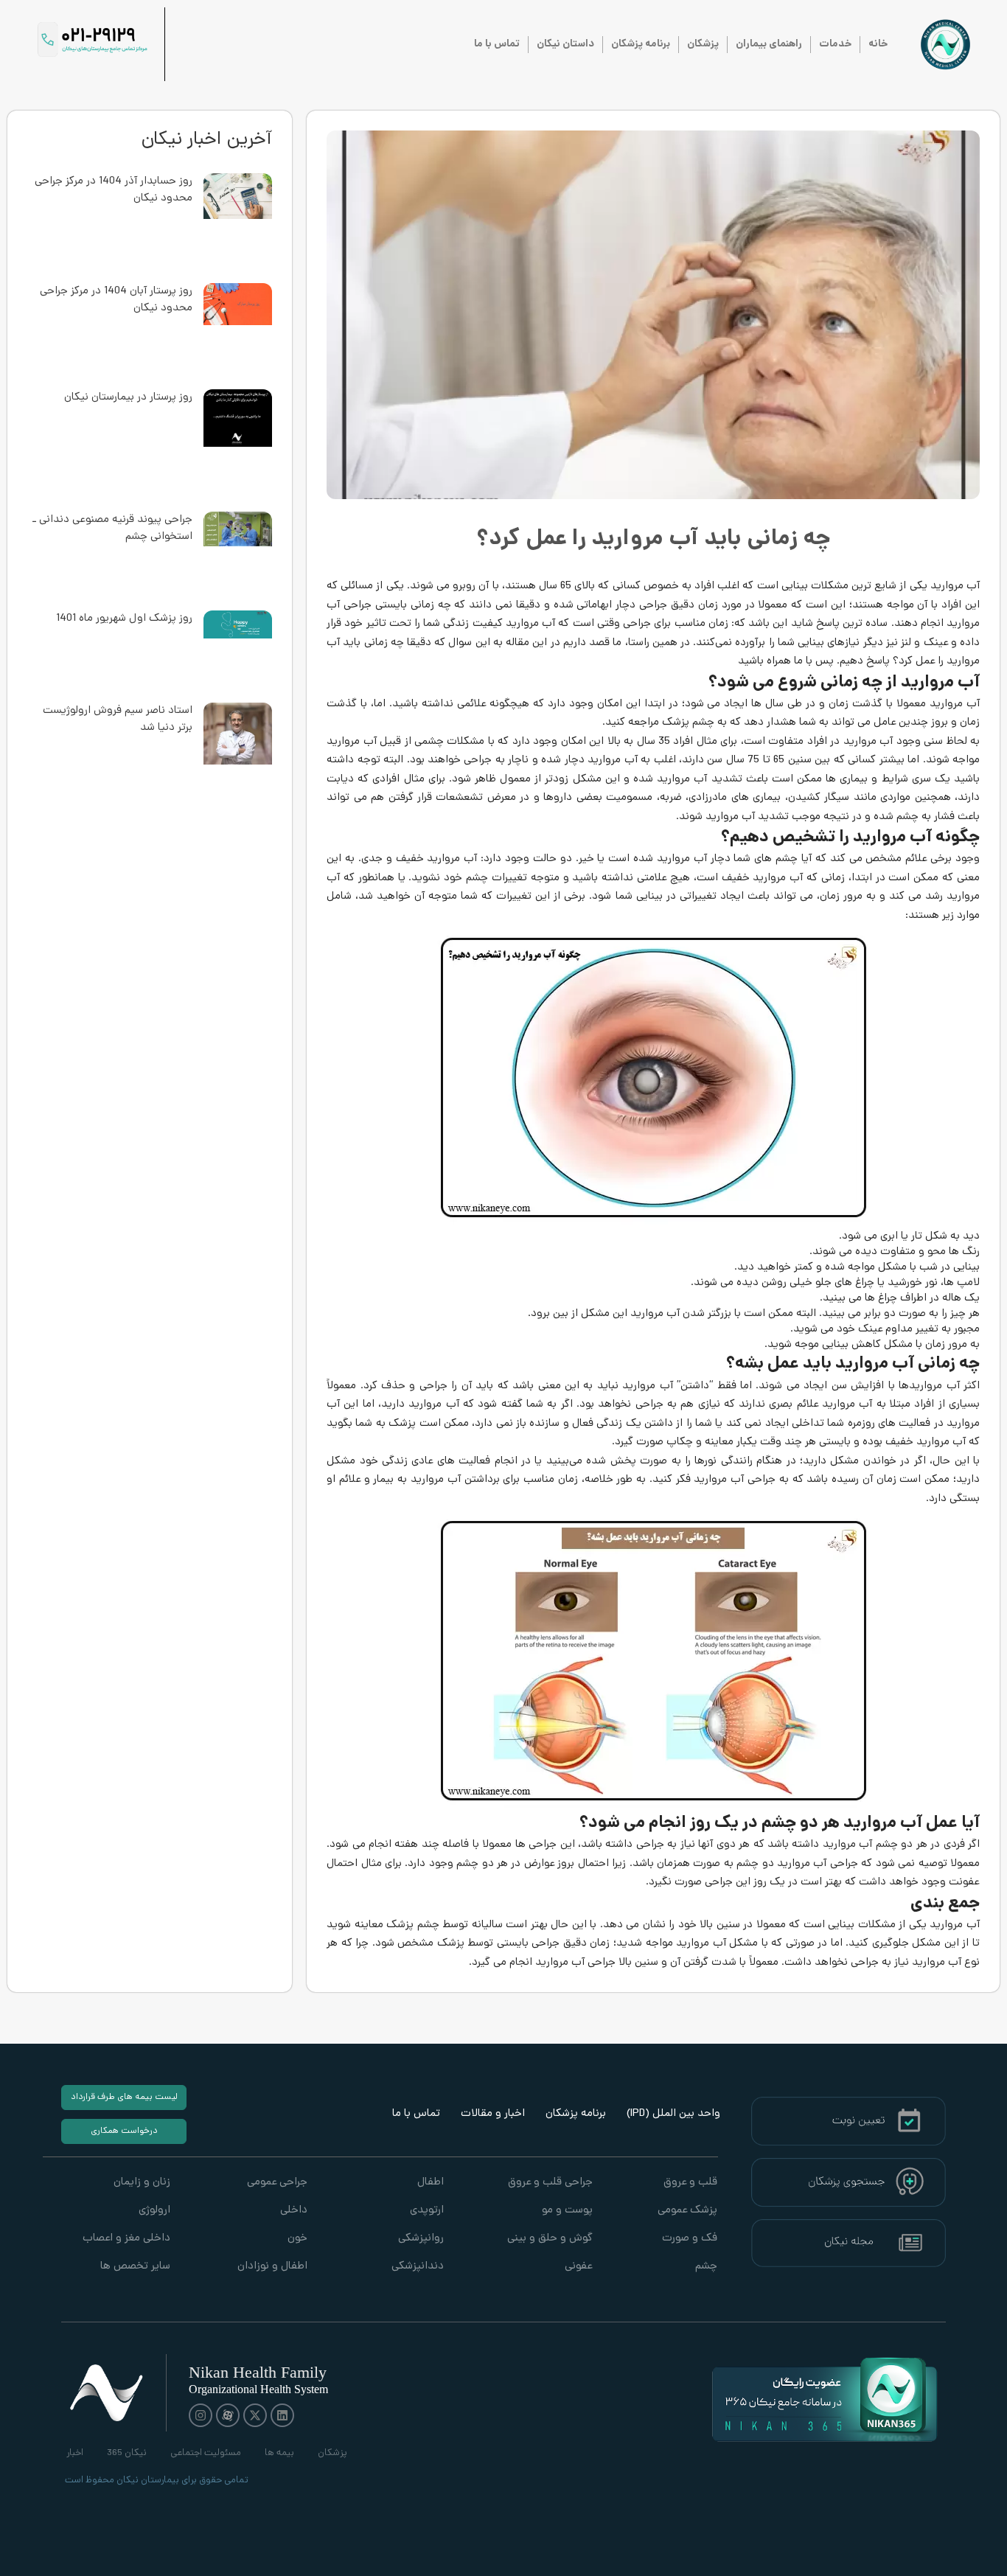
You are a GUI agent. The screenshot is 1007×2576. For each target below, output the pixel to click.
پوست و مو (567, 2211)
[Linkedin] (282, 2415)
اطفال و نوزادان (272, 2267)
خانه (878, 44)
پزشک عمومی (687, 2211)
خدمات (835, 44)
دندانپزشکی (418, 2267)
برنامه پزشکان (641, 44)
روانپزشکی (421, 2239)
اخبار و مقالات (493, 2114)
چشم (706, 2267)
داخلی (293, 2211)
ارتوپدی (427, 2211)
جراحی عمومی (277, 2183)
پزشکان (703, 44)
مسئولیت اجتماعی (206, 2453)
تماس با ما (497, 44)
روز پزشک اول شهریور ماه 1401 (124, 619)
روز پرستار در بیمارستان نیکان (128, 398)
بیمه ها (279, 2453)
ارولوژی (154, 2211)
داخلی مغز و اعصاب (126, 2239)
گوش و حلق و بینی (550, 2239)
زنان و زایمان (142, 2183)
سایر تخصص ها (135, 2267)
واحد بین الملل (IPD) (673, 2114)
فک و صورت (690, 2239)
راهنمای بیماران (769, 44)
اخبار (75, 2453)
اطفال (431, 2183)
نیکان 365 (127, 2453)
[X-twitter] (255, 2415)
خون (297, 2239)
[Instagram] (201, 2415)
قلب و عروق (690, 2183)
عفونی (578, 2267)
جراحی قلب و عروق (550, 2183)
